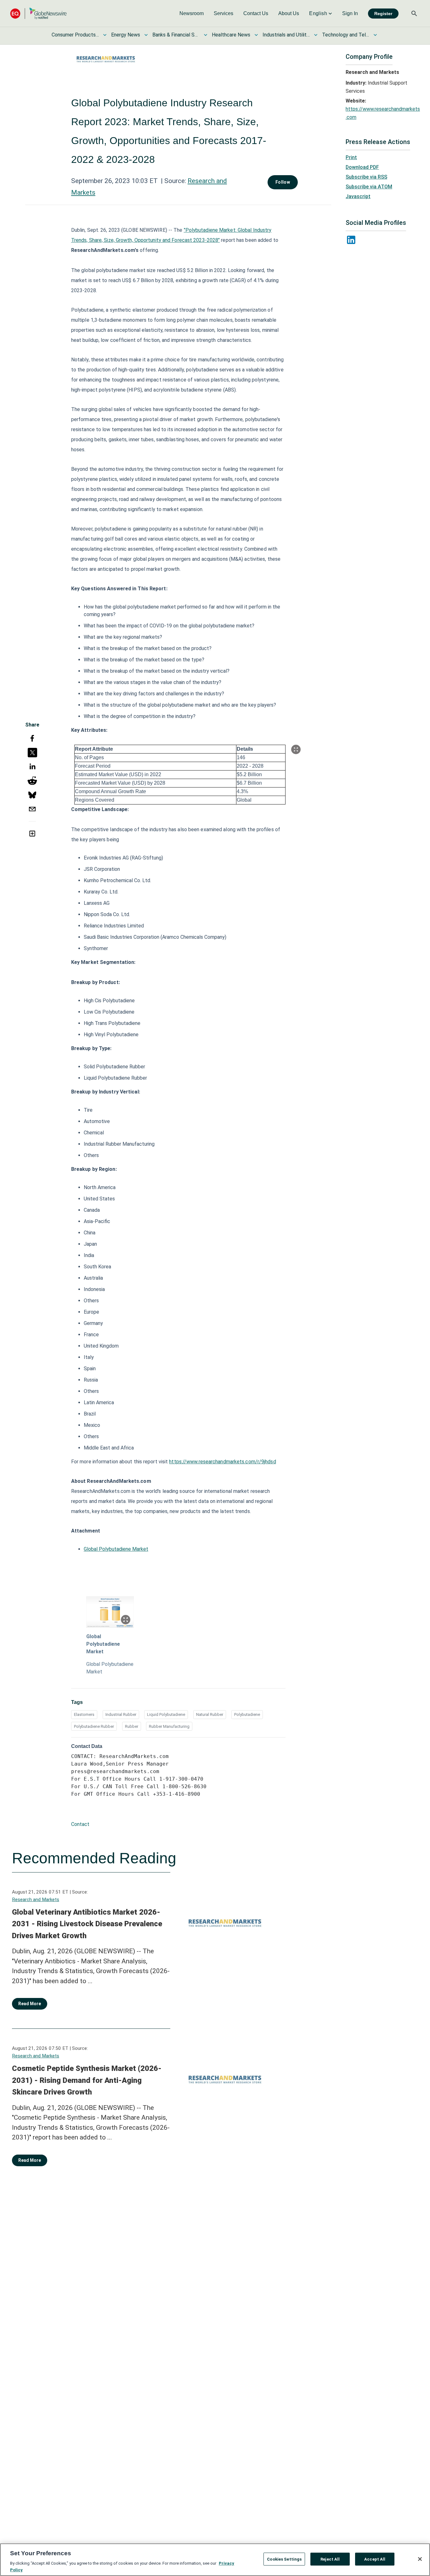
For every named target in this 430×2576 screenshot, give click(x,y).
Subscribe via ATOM (369, 187)
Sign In (350, 13)
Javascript (358, 196)
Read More (30, 2004)
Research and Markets (36, 1900)
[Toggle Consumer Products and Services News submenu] (105, 35)
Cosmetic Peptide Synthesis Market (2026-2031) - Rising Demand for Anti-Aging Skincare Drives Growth (87, 2080)
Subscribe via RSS (366, 177)
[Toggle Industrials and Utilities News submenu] (316, 35)
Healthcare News (231, 35)
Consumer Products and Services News (75, 35)
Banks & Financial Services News (176, 35)
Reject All (330, 2559)
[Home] (38, 13)
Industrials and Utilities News (286, 35)
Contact (80, 1824)
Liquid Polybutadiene (166, 1714)
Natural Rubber (210, 1714)
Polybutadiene (247, 1714)
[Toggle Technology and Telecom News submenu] (375, 35)
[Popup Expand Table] (296, 749)
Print (351, 157)
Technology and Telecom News (346, 35)
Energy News (126, 35)
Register (383, 14)
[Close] (420, 2559)
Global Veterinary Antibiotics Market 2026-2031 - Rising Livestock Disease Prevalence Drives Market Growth (87, 1924)
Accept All (375, 2559)
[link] (192, 14)
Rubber (132, 1726)
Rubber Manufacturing (169, 1726)
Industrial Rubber (121, 1714)
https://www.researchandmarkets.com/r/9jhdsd (222, 1462)
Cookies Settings (284, 2559)
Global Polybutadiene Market (116, 1549)
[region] (215, 2560)
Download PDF (362, 167)
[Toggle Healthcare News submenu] (256, 35)
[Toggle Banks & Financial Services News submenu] (206, 35)
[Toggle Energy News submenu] (146, 35)
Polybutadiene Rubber (94, 1726)
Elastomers (84, 1714)
